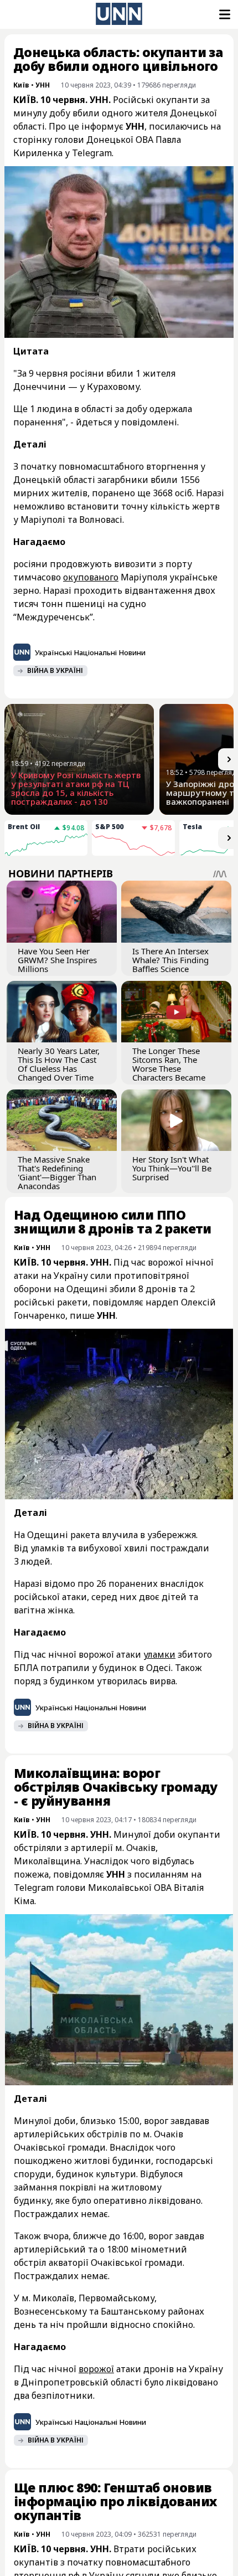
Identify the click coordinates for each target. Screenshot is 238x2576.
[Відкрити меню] (224, 14)
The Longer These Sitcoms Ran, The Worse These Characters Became (169, 1064)
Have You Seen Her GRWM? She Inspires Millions (57, 960)
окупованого (91, 577)
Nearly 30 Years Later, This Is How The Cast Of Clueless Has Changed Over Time (59, 1064)
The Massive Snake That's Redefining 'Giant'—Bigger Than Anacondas (57, 1173)
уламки (159, 1654)
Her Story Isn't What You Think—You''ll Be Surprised (172, 1168)
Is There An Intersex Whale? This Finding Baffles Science (170, 960)
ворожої (96, 2369)
